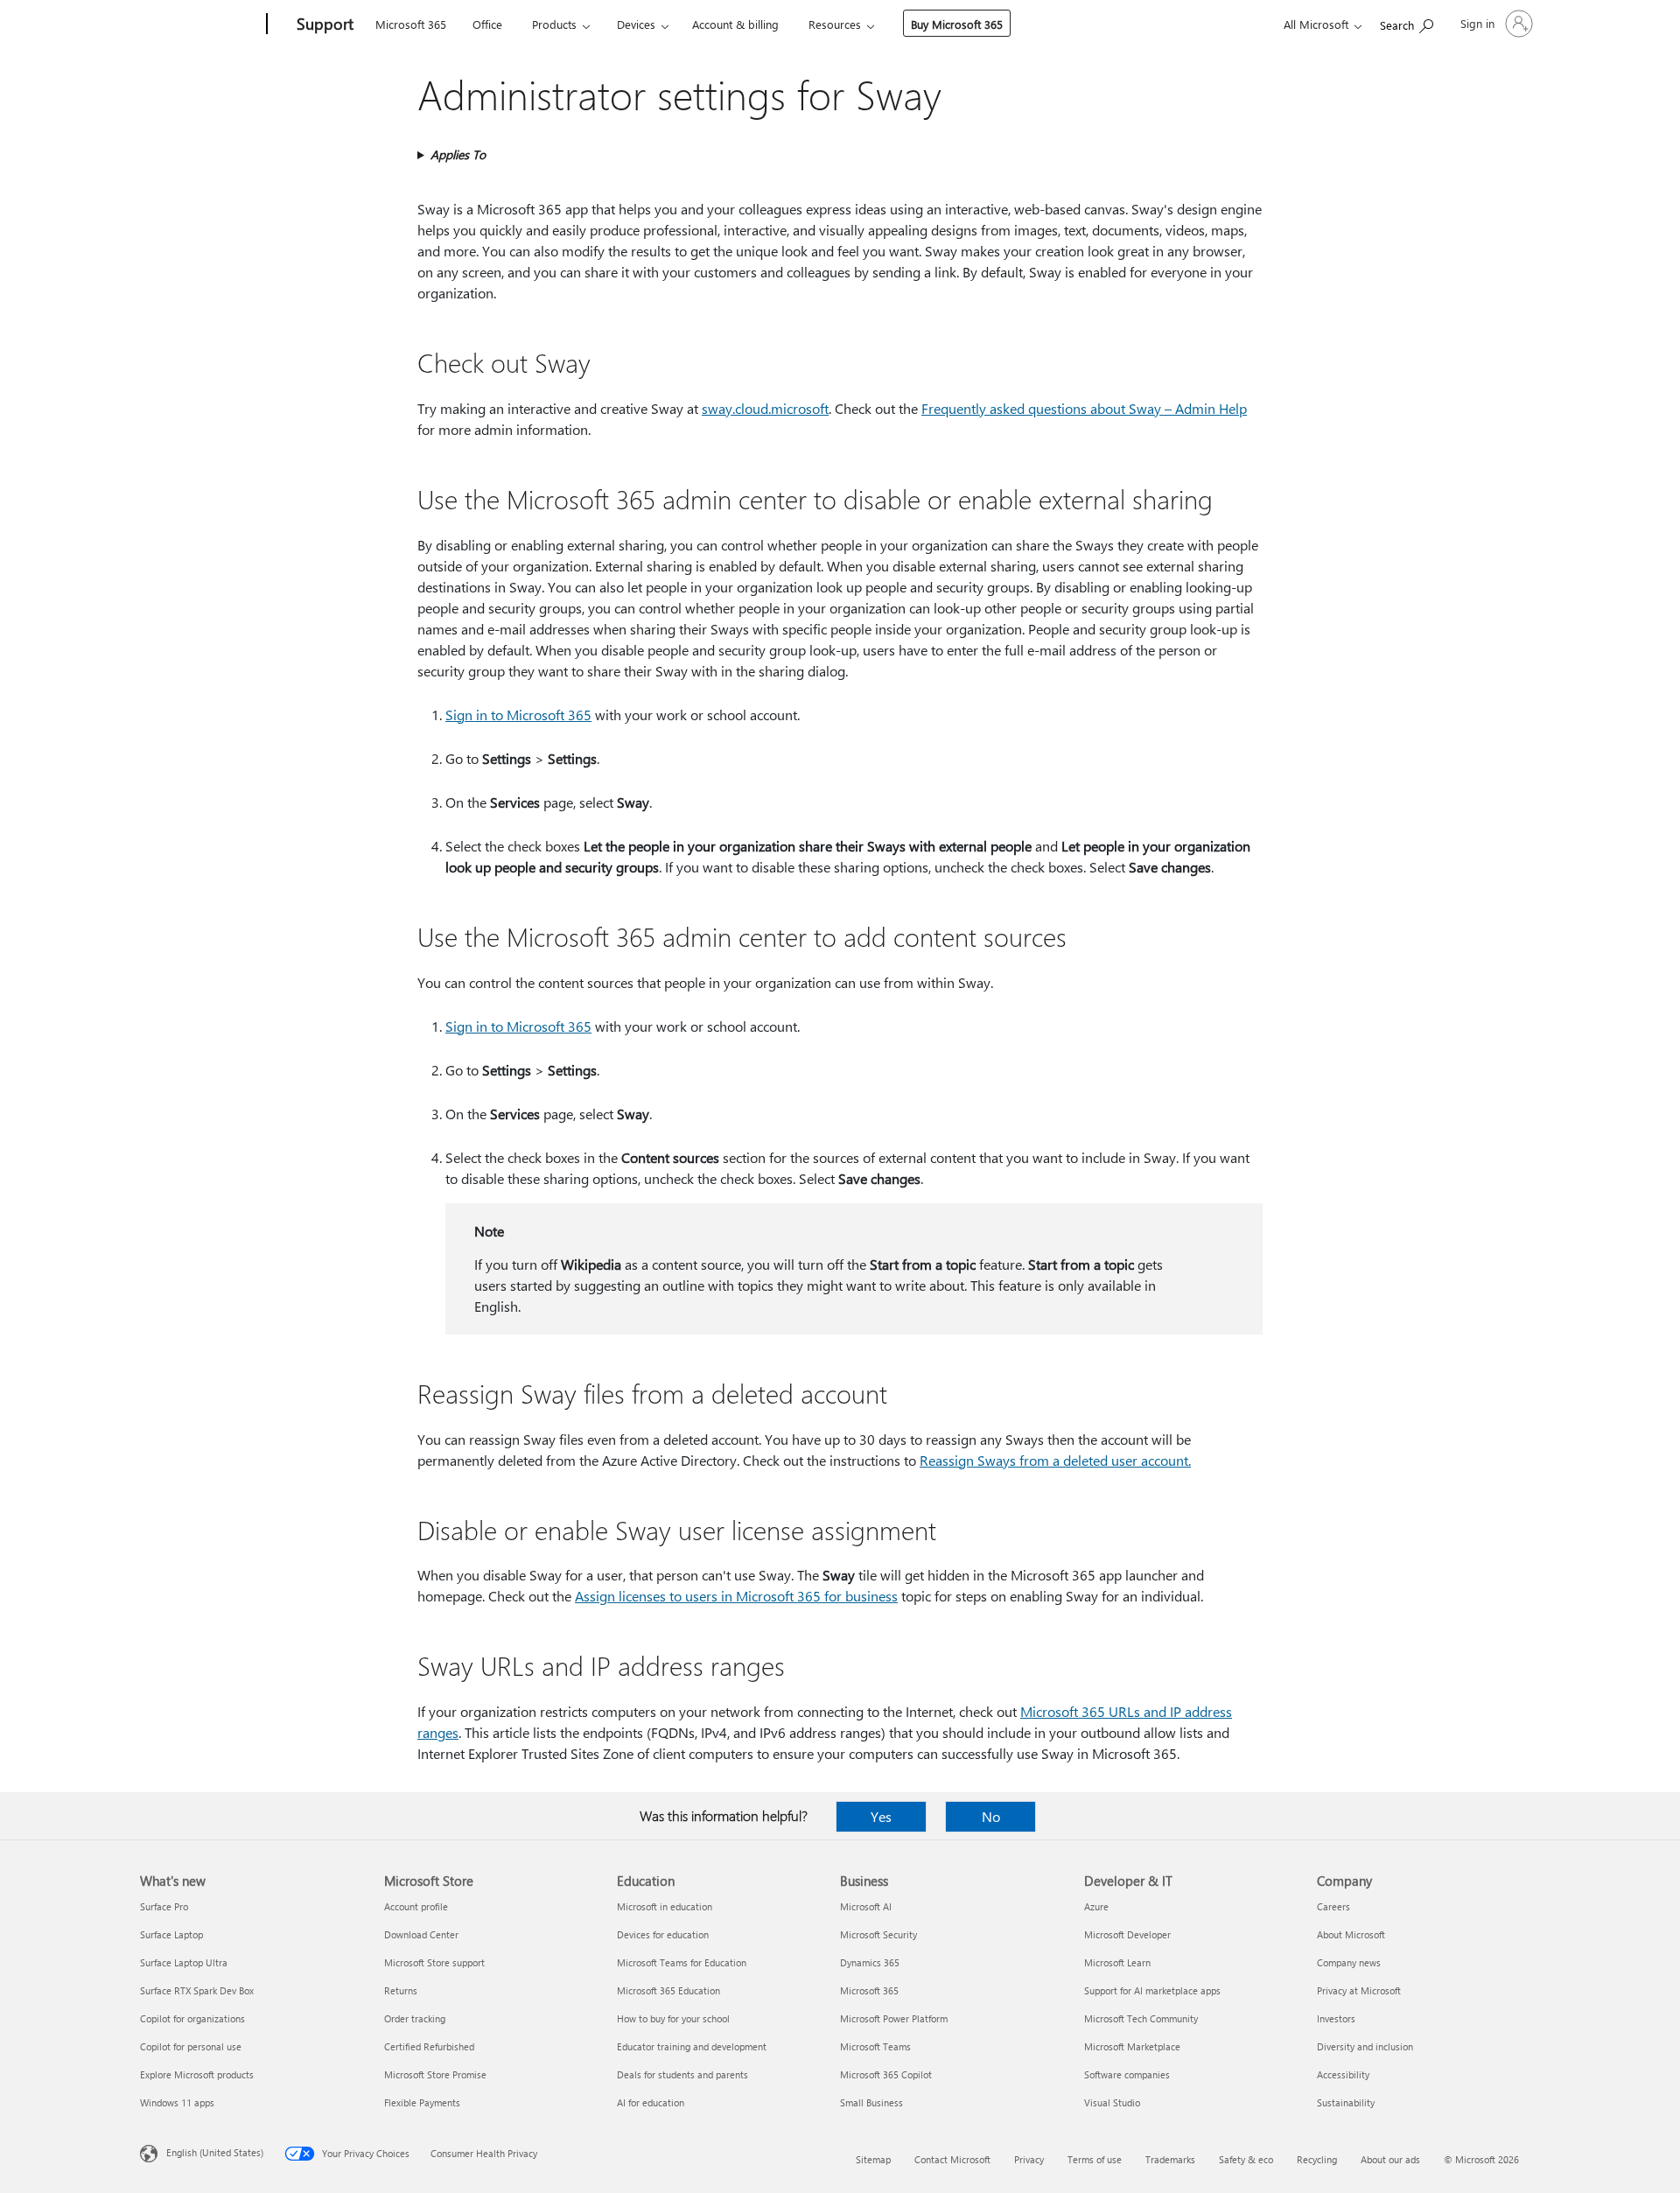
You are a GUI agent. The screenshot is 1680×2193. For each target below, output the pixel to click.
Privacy (1029, 2159)
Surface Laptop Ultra (184, 1962)
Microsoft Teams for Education (682, 1962)
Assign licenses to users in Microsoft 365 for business (736, 1596)
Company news (1349, 1962)
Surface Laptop (171, 1934)
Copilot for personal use (191, 2046)
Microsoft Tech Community (1141, 2018)
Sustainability (1346, 2102)
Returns (401, 1990)
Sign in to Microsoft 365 (518, 715)
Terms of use (1095, 2159)
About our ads (1390, 2159)
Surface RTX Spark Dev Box (197, 1990)
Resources (835, 24)
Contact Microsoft (952, 2159)
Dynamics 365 (870, 1962)
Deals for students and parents (682, 2074)
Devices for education (663, 1934)
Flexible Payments (422, 2102)
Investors (1336, 2018)
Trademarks (1170, 2159)
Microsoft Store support (434, 1962)
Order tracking (415, 2018)
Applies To (458, 154)
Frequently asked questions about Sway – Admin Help (1084, 408)
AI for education (651, 2102)
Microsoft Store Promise (435, 2074)
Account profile (416, 1906)
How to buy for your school (673, 2018)
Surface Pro (164, 1906)
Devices (636, 24)
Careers (1333, 1906)
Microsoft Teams (875, 2046)
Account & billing (735, 24)
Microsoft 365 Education (668, 1990)
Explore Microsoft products (197, 2074)
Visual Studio (1112, 2102)
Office (487, 24)
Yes (881, 1816)
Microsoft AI (866, 1906)
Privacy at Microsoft (1359, 1990)
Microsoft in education (665, 1906)
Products (554, 24)
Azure (1096, 1906)
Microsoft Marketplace (1132, 2046)
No (991, 1816)
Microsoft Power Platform (894, 2018)
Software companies (1127, 2074)
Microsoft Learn (1117, 1962)
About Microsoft (1351, 1934)
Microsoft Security (878, 1934)
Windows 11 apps (177, 2102)
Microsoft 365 (411, 24)
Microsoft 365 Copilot (886, 2074)
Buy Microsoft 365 (957, 24)
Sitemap (873, 2159)
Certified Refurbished (429, 2046)
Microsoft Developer (1127, 1934)
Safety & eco (1246, 2159)
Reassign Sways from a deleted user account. (1055, 1460)
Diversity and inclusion (1365, 2046)
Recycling (1317, 2159)
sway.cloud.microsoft (765, 408)
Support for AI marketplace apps (1152, 1990)
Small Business (871, 2102)
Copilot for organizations (192, 2018)
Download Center (421, 1934)
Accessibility (1343, 2074)
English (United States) (215, 2152)
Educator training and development (692, 2046)
